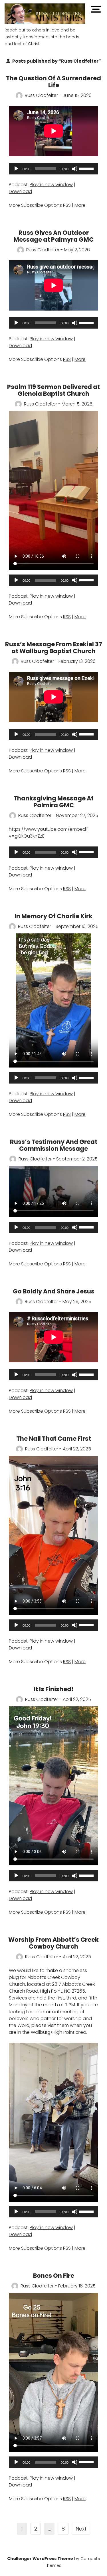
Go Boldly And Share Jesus (54, 1291)
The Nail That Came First (54, 1439)
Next (81, 2529)
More (80, 205)
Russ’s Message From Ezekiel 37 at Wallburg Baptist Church (54, 648)
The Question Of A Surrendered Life (53, 82)
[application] (53, 169)
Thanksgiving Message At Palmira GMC (53, 802)
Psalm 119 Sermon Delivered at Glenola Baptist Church (53, 390)
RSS (67, 205)
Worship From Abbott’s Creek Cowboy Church (53, 1943)
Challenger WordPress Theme (40, 2559)
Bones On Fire (54, 2276)
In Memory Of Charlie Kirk (53, 916)
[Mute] (75, 169)
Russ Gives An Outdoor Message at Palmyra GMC (54, 236)
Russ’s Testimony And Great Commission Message (54, 1145)
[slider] (87, 168)
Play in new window (51, 185)
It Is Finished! (54, 1689)
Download (20, 191)
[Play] (16, 169)
